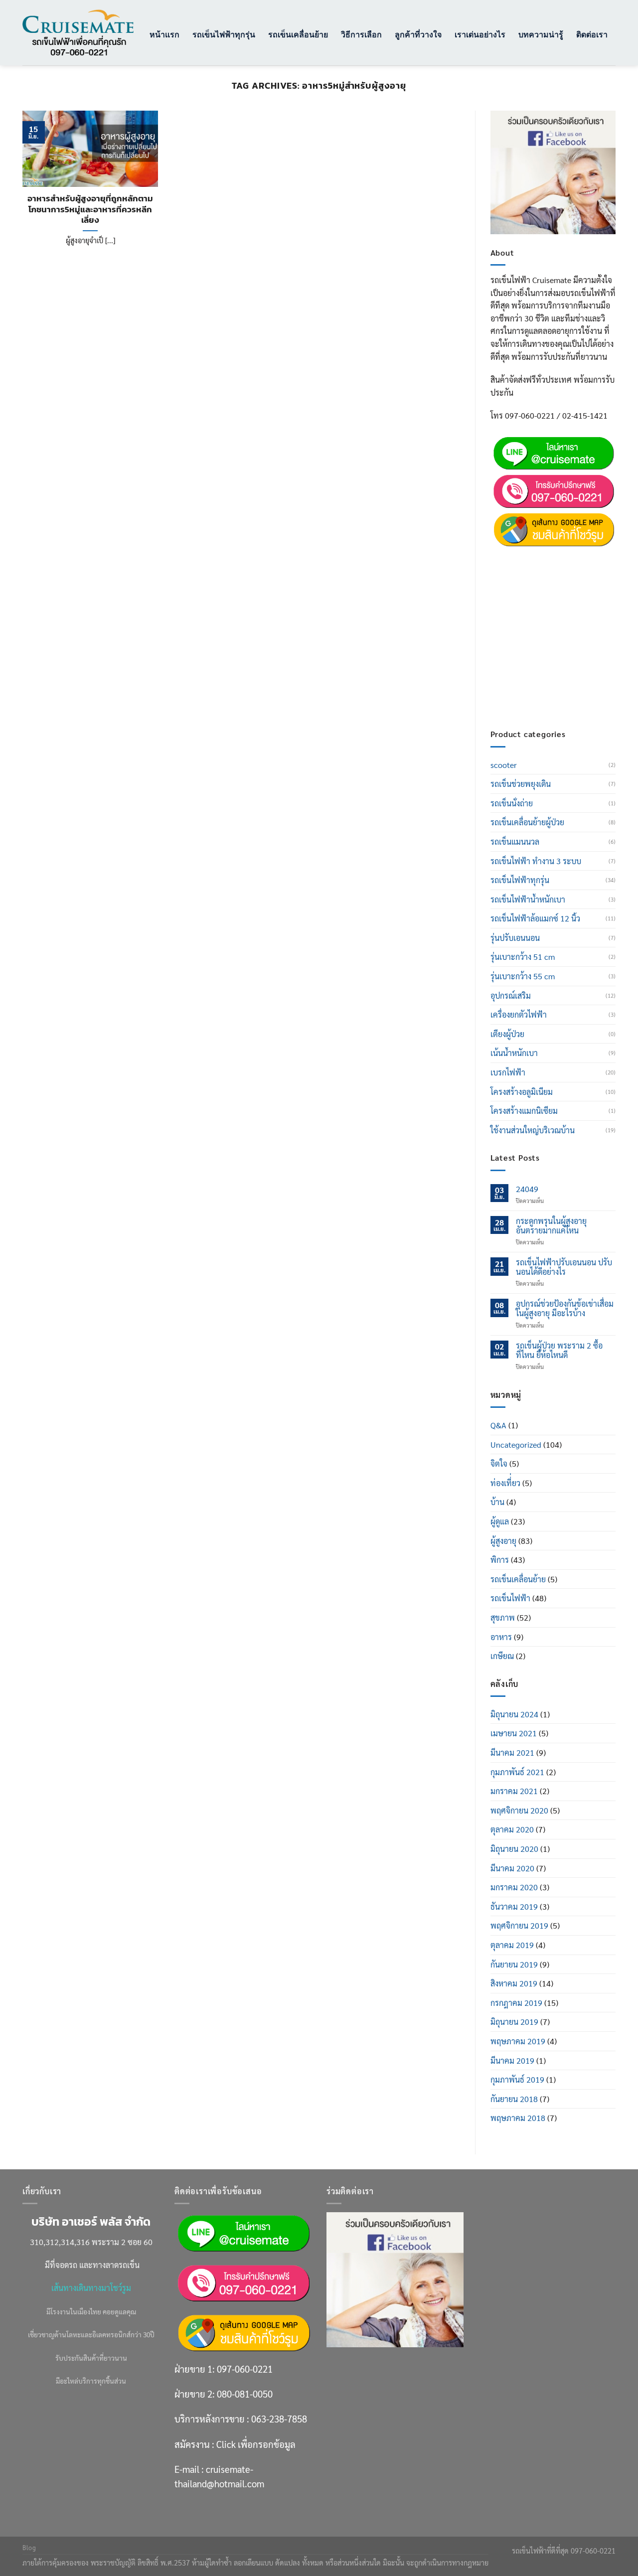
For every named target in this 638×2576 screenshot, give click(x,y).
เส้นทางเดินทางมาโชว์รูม (91, 2288)
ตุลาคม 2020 (512, 1829)
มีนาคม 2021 (512, 1752)
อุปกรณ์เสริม (511, 995)
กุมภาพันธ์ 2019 (517, 2079)
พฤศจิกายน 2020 (519, 1810)
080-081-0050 (561, 581)
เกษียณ (502, 1656)
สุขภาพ (503, 1617)
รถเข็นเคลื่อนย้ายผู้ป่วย (527, 822)
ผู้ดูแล (500, 1521)
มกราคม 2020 (514, 1887)
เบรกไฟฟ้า (508, 1072)
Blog (29, 2548)
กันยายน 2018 (514, 2099)
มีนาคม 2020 (512, 1868)
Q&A (498, 1425)
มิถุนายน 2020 (514, 1849)
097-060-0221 (561, 556)
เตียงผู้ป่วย (507, 1034)
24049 (527, 1189)
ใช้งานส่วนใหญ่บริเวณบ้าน (533, 1130)
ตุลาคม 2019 (512, 1945)
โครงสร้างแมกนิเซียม (524, 1111)
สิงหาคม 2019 (514, 1983)
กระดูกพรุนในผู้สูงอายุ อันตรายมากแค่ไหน (551, 1225)
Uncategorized (516, 1444)
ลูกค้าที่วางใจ (418, 34)
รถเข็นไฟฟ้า (510, 1598)
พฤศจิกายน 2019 (519, 1925)
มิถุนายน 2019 (514, 2022)
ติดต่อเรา (592, 34)
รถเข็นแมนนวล (515, 841)
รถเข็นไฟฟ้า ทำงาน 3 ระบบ (536, 861)
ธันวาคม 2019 (514, 1906)
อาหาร (501, 1637)
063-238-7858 (279, 2419)
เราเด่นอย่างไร (480, 34)
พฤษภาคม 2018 (518, 2118)
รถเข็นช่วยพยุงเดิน (521, 784)
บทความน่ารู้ (541, 34)
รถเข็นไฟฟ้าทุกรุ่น (224, 34)
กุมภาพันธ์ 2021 (517, 1772)
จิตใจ (499, 1463)
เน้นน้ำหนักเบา (514, 1053)
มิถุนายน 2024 (514, 1714)
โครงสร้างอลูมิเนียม (522, 1092)
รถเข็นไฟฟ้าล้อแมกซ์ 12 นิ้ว (535, 918)
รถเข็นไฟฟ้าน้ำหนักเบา (528, 899)
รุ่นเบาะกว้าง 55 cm (523, 976)
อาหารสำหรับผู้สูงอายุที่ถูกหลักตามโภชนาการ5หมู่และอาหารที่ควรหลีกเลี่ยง (90, 210)
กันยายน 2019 (514, 1964)
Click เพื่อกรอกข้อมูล (572, 645)
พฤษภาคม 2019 (518, 2041)
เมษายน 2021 (514, 1733)
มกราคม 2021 (514, 1791)
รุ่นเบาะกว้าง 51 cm (523, 957)
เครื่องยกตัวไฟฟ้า (519, 1014)
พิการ (500, 1560)
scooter (504, 765)
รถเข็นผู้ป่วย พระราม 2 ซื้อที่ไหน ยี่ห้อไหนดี (559, 1350)
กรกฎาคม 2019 (516, 2003)
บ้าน (497, 1502)
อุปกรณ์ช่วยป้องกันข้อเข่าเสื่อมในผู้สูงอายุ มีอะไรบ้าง (565, 1308)
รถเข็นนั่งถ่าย (512, 803)
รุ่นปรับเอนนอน (515, 938)
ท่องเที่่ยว (505, 1483)
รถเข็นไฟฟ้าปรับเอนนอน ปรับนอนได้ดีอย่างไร (564, 1267)
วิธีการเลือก (361, 34)
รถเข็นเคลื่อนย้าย (298, 34)
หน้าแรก (164, 34)
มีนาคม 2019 (512, 2060)
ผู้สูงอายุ (503, 1541)
